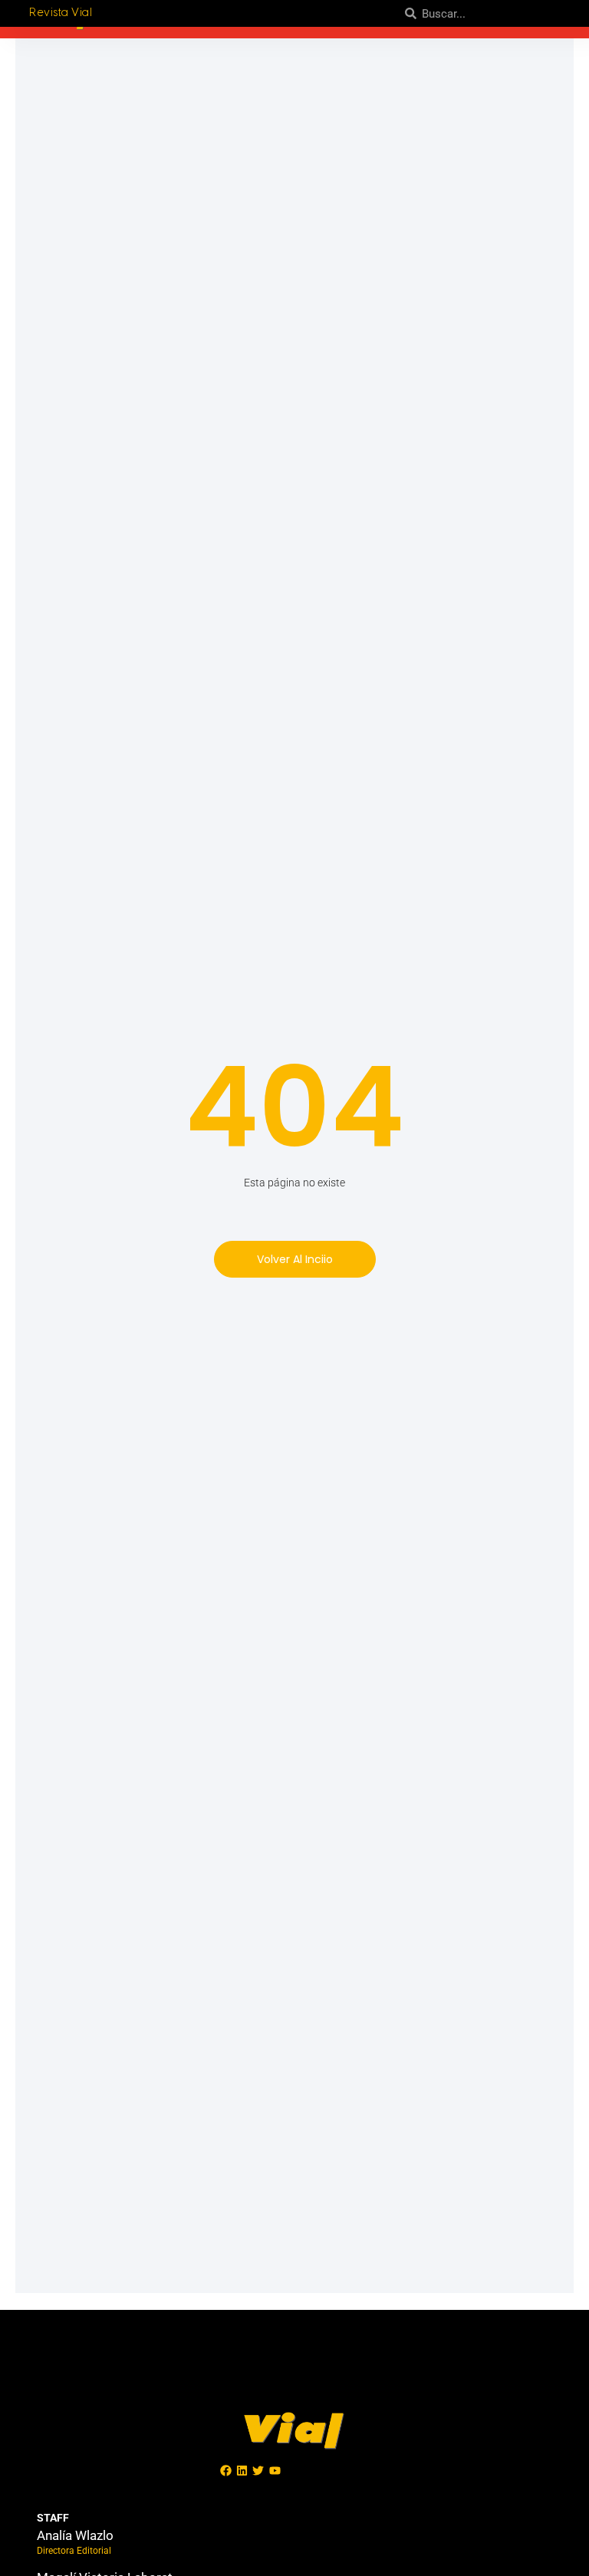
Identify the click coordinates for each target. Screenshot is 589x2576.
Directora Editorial (74, 2551)
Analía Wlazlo (75, 2535)
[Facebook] (226, 2471)
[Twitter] (258, 2471)
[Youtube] (275, 2471)
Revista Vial (61, 13)
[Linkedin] (242, 2471)
